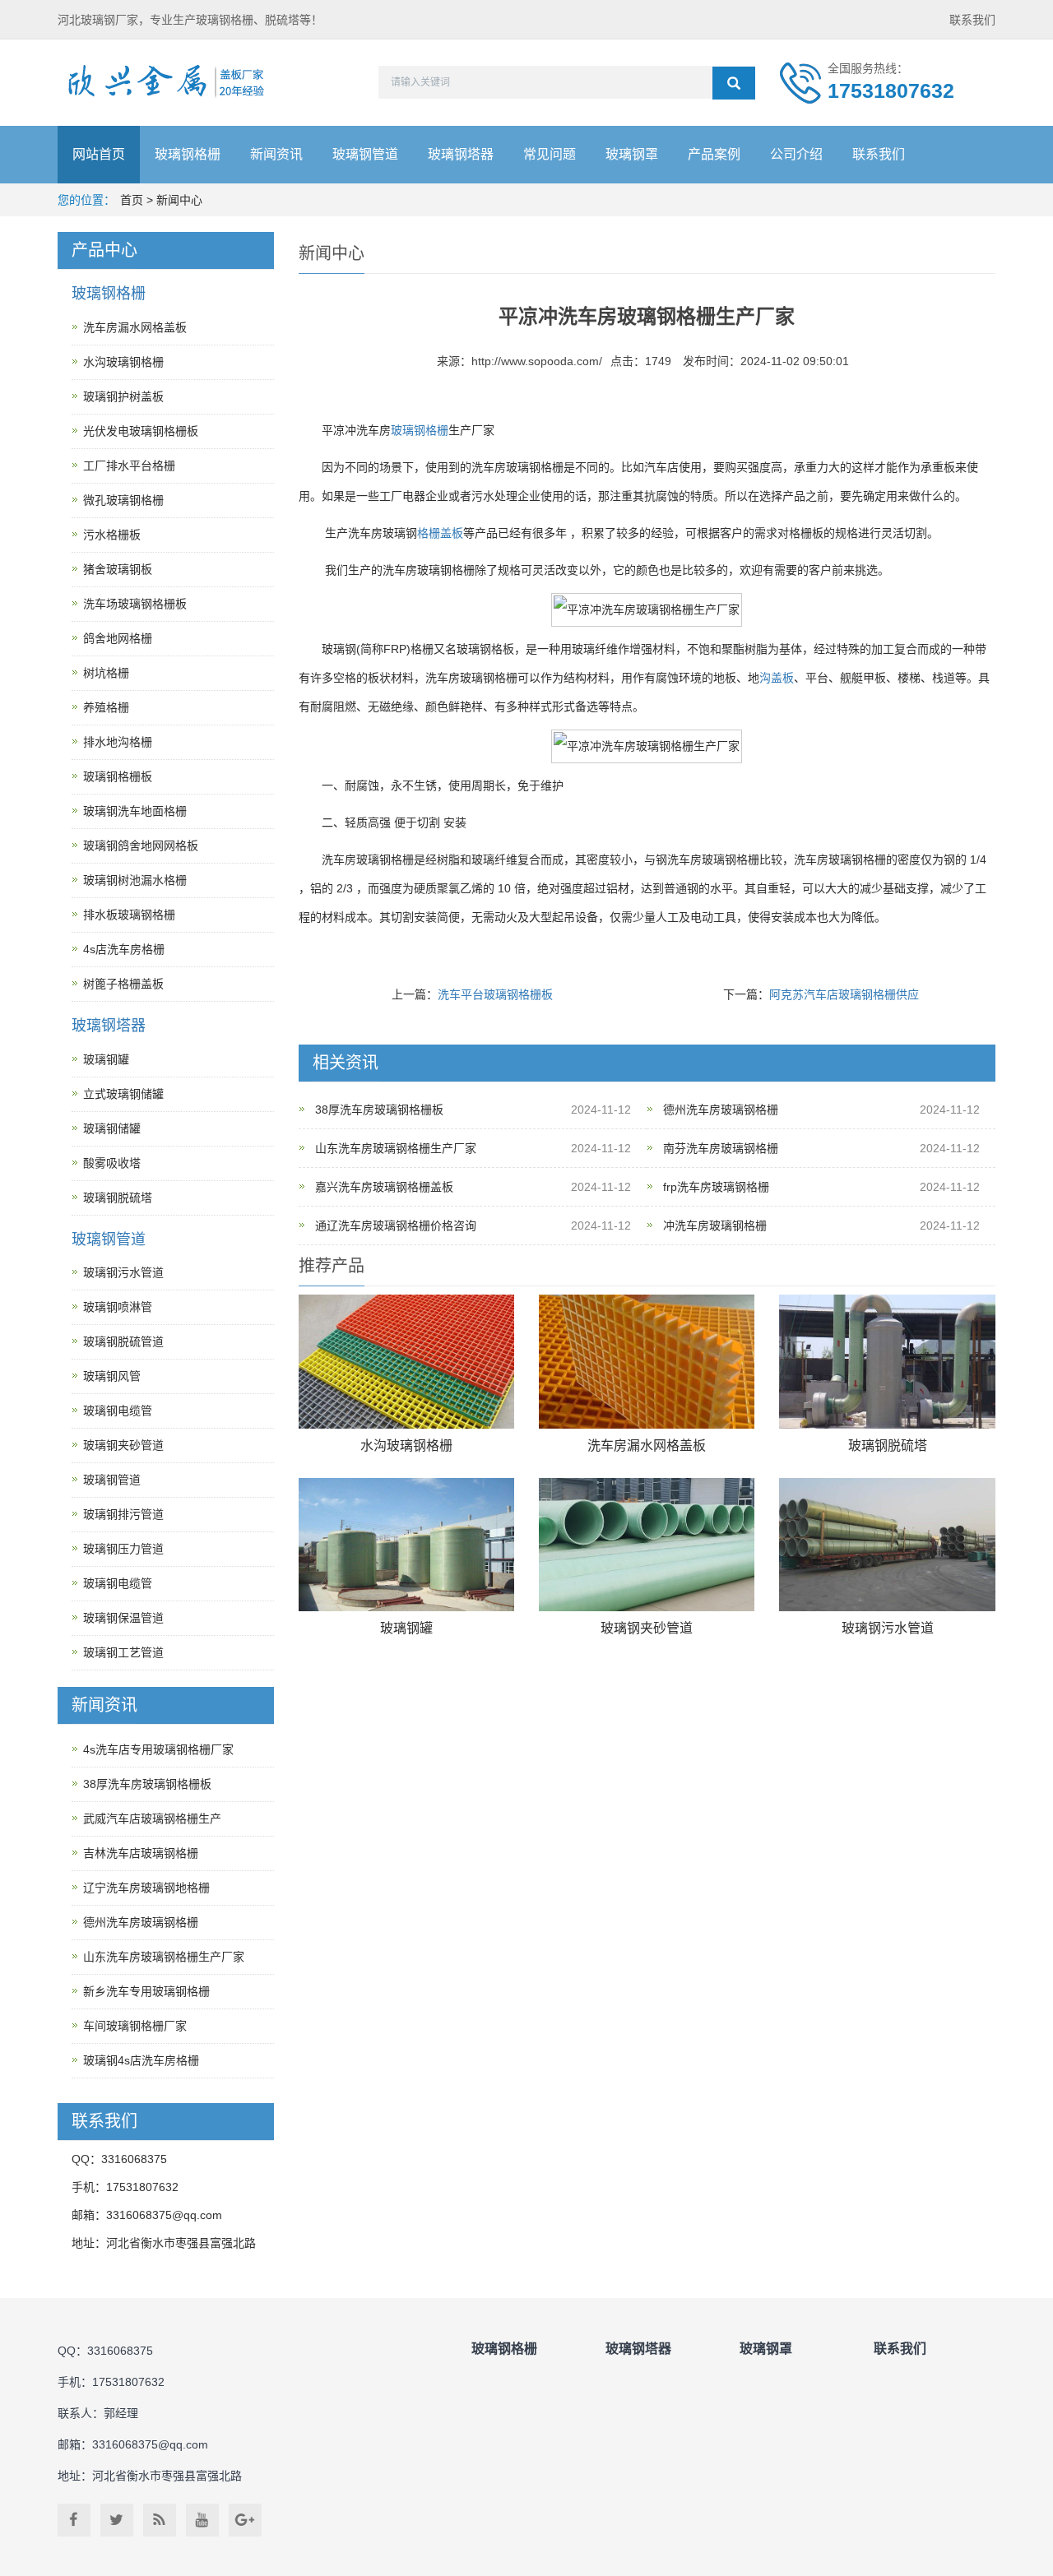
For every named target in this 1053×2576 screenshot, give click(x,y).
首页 (132, 200)
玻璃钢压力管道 (123, 1549)
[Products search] (734, 83)
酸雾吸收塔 (112, 1163)
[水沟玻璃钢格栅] (406, 1362)
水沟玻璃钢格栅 (406, 1446)
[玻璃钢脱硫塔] (887, 1362)
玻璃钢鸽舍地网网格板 (141, 846)
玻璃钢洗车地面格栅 (135, 811)
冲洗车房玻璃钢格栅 (715, 1225)
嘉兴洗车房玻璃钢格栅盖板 (384, 1187)
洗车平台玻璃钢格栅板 (495, 994)
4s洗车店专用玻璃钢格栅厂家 (158, 1749)
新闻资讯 (276, 154)
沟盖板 (777, 678)
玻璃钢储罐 (112, 1128)
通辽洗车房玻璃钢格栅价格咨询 (396, 1225)
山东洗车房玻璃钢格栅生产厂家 (396, 1148)
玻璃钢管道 (365, 154)
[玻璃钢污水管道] (887, 1545)
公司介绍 (796, 154)
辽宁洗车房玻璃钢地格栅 (146, 1888)
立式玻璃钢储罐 (123, 1094)
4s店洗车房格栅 (124, 949)
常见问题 (550, 154)
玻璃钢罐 (406, 1628)
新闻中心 (179, 200)
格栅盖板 (440, 533)
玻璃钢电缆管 (118, 1411)
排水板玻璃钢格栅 (129, 915)
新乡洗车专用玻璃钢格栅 (146, 1991)
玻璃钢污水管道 (888, 1628)
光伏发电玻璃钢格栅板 (141, 431)
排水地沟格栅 (118, 742)
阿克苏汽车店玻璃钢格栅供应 (844, 994)
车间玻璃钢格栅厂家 (135, 2026)
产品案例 (714, 154)
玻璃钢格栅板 (118, 776)
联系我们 (972, 20)
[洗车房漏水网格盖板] (647, 1362)
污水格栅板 (112, 535)
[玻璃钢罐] (406, 1545)
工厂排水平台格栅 (129, 466)
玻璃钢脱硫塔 (888, 1446)
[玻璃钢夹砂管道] (647, 1545)
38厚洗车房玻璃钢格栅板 (379, 1110)
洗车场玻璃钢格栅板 (135, 604)
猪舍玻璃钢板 (118, 569)
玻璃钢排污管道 (123, 1514)
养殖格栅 (106, 707)
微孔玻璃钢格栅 (123, 500)
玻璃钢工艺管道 (123, 1652)
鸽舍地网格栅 (118, 638)
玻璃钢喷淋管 (118, 1307)
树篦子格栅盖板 (123, 984)
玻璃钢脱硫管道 (123, 1341)
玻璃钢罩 (632, 154)
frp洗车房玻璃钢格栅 (716, 1187)
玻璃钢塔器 (461, 154)
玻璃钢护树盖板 (123, 396)
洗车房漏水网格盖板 (647, 1446)
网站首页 (99, 154)
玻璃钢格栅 (188, 154)
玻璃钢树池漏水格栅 (135, 880)
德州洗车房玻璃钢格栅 (721, 1110)
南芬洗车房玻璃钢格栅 (721, 1148)
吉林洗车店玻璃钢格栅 (141, 1853)
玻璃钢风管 (112, 1376)
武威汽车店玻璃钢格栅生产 (152, 1818)
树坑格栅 (106, 673)
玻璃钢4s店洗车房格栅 (141, 2060)
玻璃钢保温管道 (123, 1618)
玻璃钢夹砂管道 (647, 1628)
